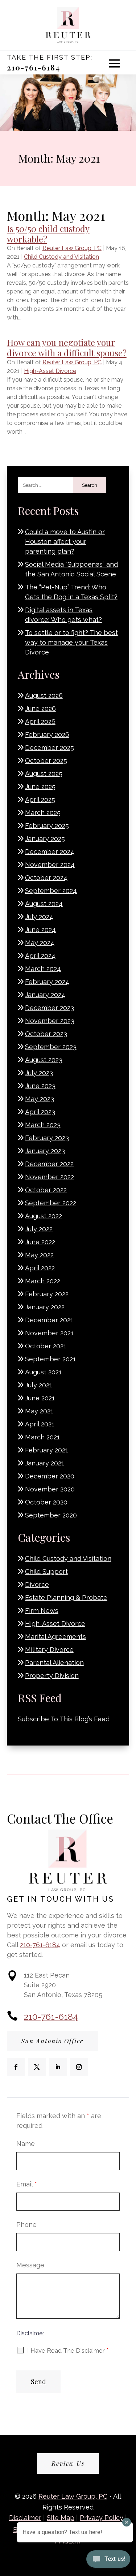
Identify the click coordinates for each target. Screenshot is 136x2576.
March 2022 (43, 1281)
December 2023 (50, 1008)
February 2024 (47, 982)
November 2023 (50, 1021)
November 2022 (50, 1177)
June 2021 (40, 1398)
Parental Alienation (54, 1663)
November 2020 (50, 1489)
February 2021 (47, 1450)
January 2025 (45, 839)
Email (27, 2184)
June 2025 (40, 787)
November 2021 (49, 1333)
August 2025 (44, 774)
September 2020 (51, 1515)
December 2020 (50, 1476)
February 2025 (47, 826)
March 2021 (42, 1437)
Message (30, 2265)
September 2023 (51, 1047)
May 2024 (40, 943)
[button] (114, 63)
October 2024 (46, 878)
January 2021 (45, 1463)
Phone (26, 2225)
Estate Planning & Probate (66, 1598)
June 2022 (40, 1242)
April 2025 (40, 800)
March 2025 (43, 813)
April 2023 (40, 1112)
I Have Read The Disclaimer (68, 2350)
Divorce (37, 1585)
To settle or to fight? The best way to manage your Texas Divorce (71, 642)
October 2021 (46, 1346)
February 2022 (47, 1294)
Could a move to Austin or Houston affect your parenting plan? (65, 542)
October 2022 (46, 1190)
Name (26, 2144)
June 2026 (40, 709)
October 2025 (46, 761)
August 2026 (44, 695)
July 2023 (39, 1073)
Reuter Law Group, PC (72, 248)
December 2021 (49, 1320)
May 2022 (39, 1255)
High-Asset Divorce (50, 371)
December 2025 (50, 748)
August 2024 (44, 904)
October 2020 (46, 1502)
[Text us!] (108, 2561)
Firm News (42, 1611)
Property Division (52, 1676)
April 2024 (40, 956)
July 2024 (39, 917)
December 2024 (50, 852)
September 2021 (50, 1359)
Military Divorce (49, 1650)
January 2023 (45, 1151)
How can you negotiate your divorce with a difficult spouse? (67, 347)
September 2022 (51, 1203)
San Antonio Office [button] (52, 2041)
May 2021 (39, 1411)
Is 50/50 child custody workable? (48, 234)
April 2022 (40, 1268)
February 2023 (47, 1138)
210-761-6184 (34, 67)
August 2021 (43, 1372)
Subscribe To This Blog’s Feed (64, 1719)
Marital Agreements (55, 1637)
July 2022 (39, 1229)
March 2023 (43, 1125)
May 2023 (40, 1099)
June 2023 (40, 1086)
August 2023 (44, 1060)
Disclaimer (30, 2333)
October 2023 (46, 1034)
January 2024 (45, 995)
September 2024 (51, 891)
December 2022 (49, 1164)
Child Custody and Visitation (61, 257)
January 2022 (45, 1307)
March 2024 (43, 969)
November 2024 (50, 865)
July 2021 (39, 1385)
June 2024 (40, 930)
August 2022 (44, 1216)
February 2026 (47, 735)
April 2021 (40, 1424)
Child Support (46, 1572)
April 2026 (40, 722)
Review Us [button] (68, 2463)
